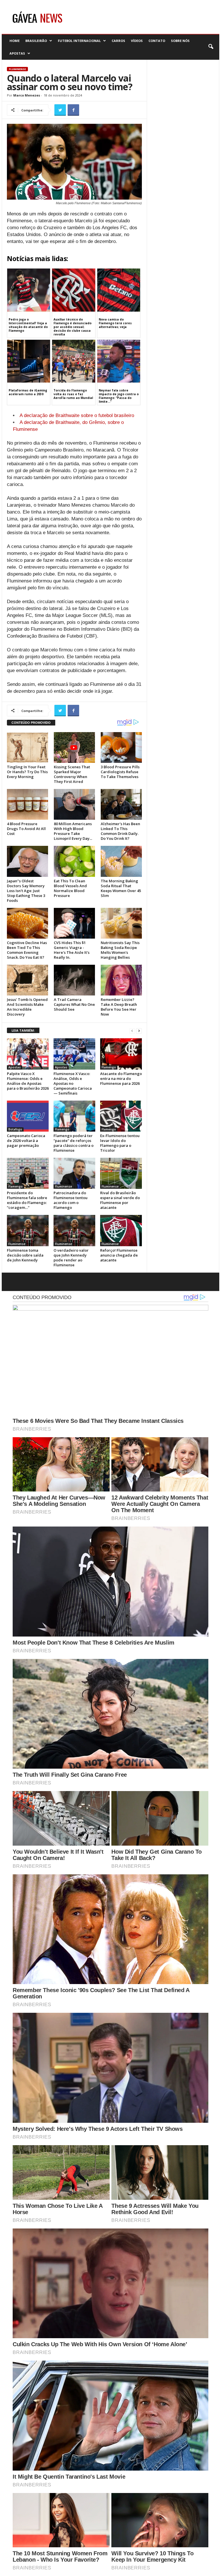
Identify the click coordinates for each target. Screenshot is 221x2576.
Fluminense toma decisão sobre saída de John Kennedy (25, 1255)
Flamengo (109, 1067)
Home (15, 41)
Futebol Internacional (79, 41)
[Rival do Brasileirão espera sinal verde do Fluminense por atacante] (121, 1173)
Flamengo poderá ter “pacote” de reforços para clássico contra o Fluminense (74, 1143)
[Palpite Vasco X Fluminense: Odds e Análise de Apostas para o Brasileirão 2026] (28, 1054)
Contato (157, 41)
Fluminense (17, 69)
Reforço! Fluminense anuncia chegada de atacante (119, 1255)
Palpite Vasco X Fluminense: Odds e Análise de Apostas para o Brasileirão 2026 (28, 1081)
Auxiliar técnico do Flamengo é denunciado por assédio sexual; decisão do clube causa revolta (73, 327)
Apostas (17, 53)
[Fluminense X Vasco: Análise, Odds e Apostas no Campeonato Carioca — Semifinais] (74, 1054)
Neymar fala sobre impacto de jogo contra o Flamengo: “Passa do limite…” (119, 396)
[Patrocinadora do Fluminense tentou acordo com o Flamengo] (74, 1173)
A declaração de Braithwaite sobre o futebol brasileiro (77, 415)
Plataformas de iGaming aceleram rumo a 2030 (28, 392)
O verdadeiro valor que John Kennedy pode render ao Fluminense (71, 1258)
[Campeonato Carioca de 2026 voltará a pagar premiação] (28, 1116)
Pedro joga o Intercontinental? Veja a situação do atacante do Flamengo (28, 325)
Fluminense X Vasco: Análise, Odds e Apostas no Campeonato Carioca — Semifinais (73, 1083)
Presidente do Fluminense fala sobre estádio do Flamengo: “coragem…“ (27, 1200)
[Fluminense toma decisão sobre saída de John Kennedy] (28, 1230)
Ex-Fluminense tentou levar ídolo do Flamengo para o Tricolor (120, 1143)
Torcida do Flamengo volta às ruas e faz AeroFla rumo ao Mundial (73, 394)
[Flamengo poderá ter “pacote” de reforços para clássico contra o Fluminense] (74, 1116)
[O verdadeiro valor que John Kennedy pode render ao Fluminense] (74, 1230)
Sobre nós (180, 41)
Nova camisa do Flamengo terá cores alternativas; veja (115, 323)
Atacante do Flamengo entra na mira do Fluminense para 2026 (121, 1078)
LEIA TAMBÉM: (23, 1030)
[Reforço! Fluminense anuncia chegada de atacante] (121, 1230)
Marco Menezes (27, 95)
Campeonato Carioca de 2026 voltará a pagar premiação (26, 1141)
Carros (118, 41)
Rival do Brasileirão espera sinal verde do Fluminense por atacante (120, 1200)
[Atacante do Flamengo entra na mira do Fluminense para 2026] (121, 1054)
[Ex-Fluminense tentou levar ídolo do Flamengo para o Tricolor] (121, 1116)
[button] (211, 47)
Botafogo (15, 1129)
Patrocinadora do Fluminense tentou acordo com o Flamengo (71, 1200)
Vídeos (137, 41)
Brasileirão (36, 41)
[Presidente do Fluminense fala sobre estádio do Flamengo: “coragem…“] (28, 1173)
